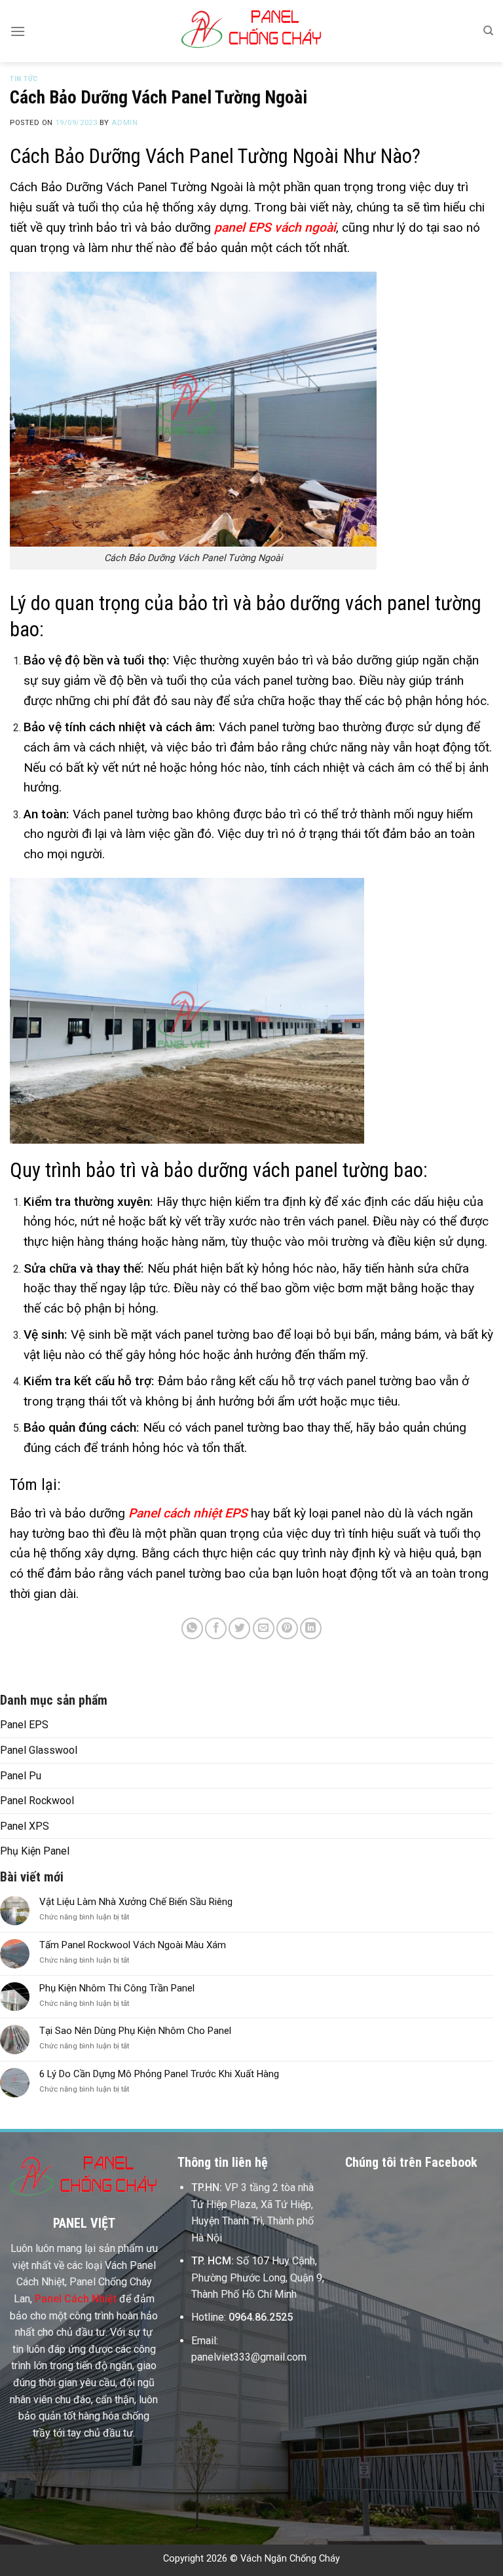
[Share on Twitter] (239, 1628)
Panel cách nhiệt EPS (188, 1513)
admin (124, 123)
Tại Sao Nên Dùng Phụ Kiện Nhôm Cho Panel (135, 2031)
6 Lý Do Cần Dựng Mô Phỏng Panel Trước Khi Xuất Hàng (159, 2074)
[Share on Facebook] (216, 1628)
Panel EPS (24, 1725)
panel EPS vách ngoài (275, 227)
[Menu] (18, 31)
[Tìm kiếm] (488, 31)
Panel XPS (25, 1826)
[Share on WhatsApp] (192, 1628)
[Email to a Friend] (264, 1628)
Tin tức (24, 79)
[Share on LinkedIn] (311, 1628)
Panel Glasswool (39, 1750)
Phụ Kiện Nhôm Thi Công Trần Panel (118, 1988)
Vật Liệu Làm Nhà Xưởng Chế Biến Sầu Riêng (136, 1902)
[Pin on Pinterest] (287, 1628)
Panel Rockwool (37, 1801)
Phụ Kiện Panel (35, 1851)
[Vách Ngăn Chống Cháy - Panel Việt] (251, 31)
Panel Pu (21, 1776)
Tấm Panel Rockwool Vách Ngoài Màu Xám (133, 1945)
